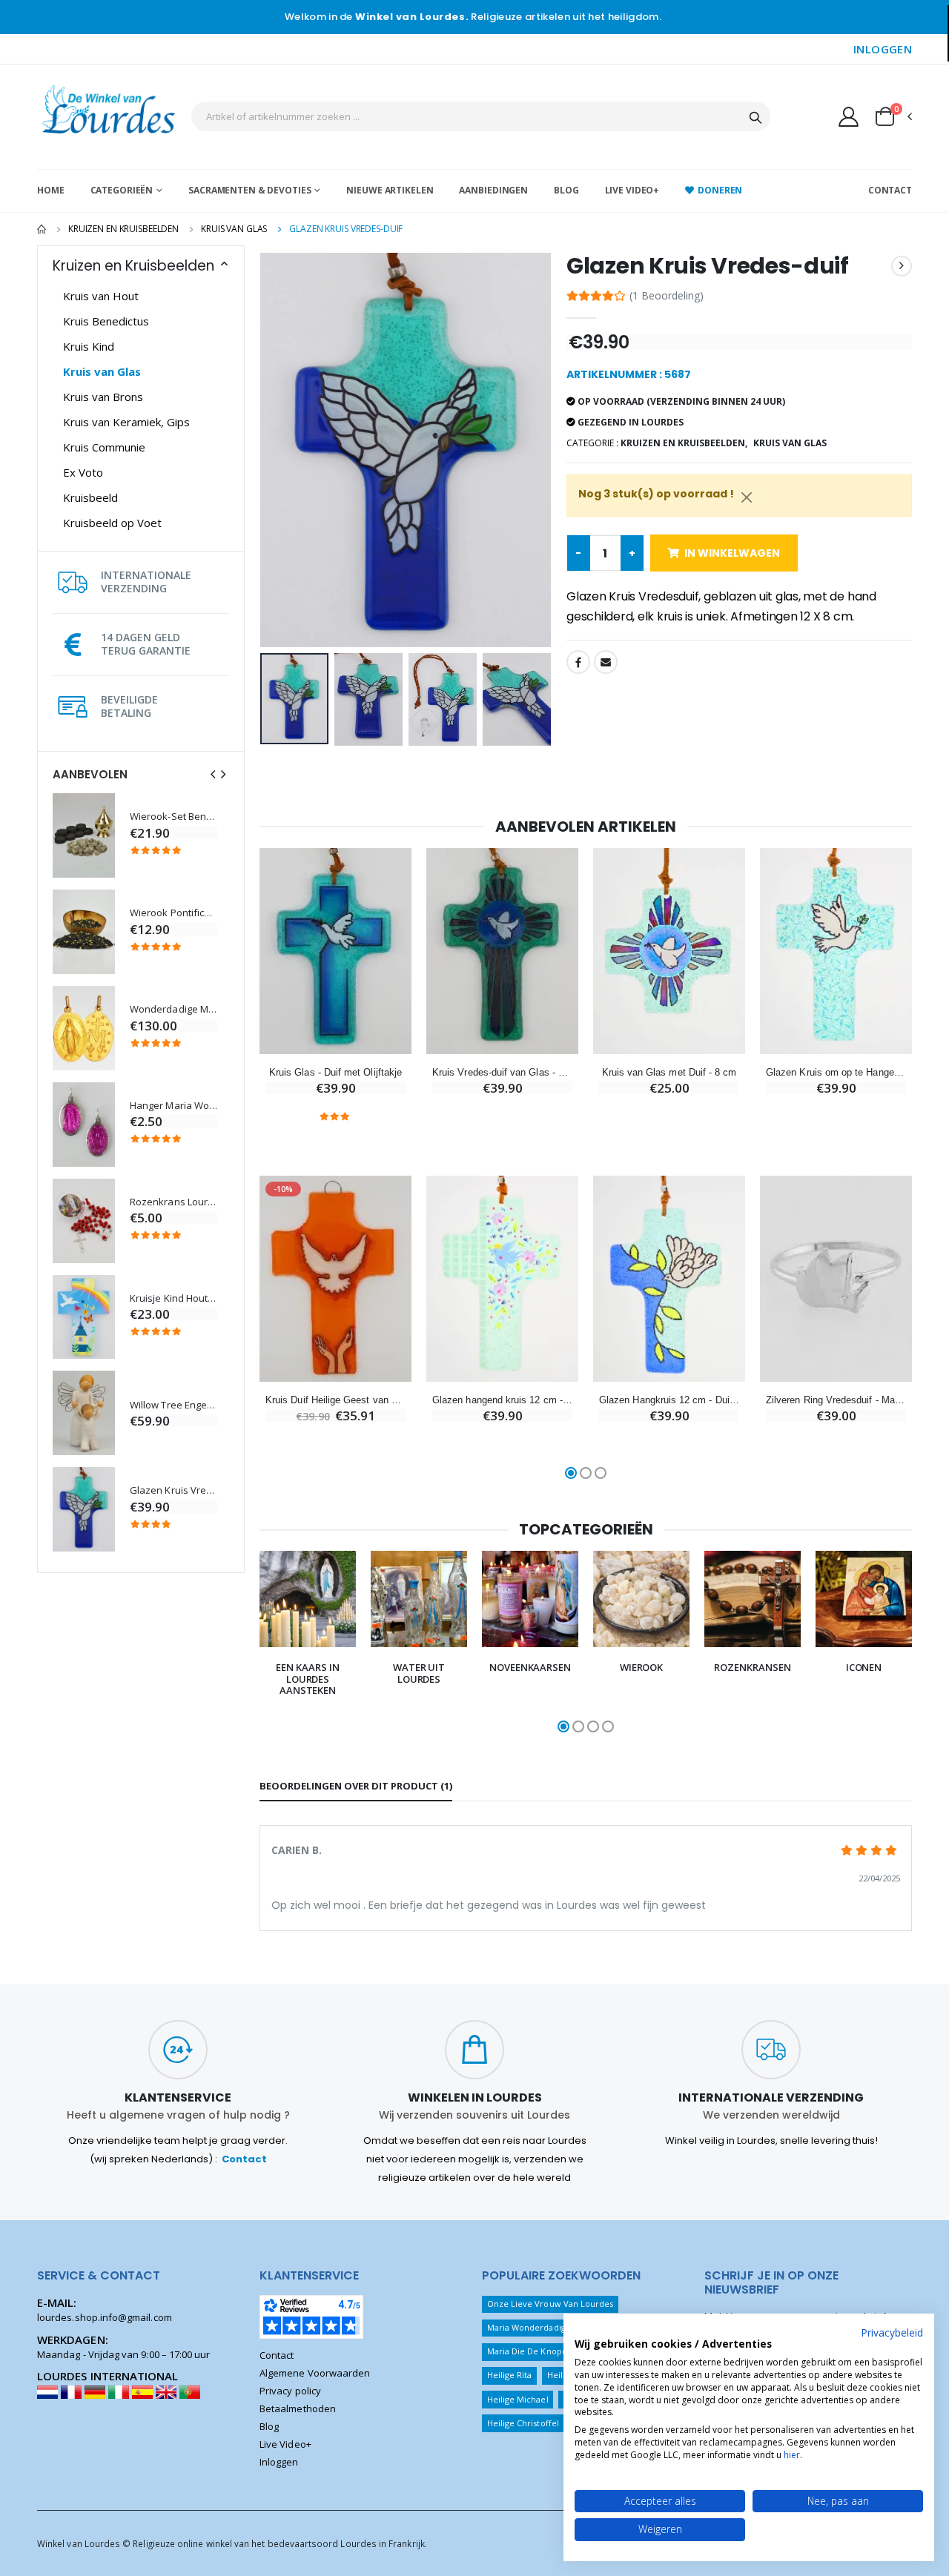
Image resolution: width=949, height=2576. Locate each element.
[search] (755, 116)
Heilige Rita (510, 2375)
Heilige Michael (518, 2399)
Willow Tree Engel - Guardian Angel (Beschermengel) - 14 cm (173, 1405)
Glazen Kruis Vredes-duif (173, 1490)
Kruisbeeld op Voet (112, 523)
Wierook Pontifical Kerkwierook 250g (173, 913)
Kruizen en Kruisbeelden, (684, 443)
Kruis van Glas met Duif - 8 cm (669, 1072)
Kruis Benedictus (106, 321)
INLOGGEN (883, 49)
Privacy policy (290, 2391)
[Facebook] (578, 662)
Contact (890, 190)
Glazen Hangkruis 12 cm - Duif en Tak (669, 1400)
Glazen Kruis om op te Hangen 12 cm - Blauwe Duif (836, 1072)
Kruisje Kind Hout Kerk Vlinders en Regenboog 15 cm (173, 1298)
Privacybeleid (892, 2332)
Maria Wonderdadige (529, 2327)
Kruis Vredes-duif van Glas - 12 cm (502, 1072)
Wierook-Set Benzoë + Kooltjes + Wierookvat (173, 817)
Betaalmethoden (298, 2408)
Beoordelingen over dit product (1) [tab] (356, 1786)
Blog (566, 190)
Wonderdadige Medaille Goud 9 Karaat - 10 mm (173, 1009)
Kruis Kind (89, 346)
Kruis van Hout (101, 296)
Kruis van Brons (103, 397)
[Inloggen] (849, 116)
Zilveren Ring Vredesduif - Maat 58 (836, 1400)
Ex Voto (83, 472)
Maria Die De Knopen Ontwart (548, 2351)
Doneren (720, 190)
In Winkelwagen (732, 553)
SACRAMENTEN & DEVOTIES (249, 190)
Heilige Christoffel (523, 2423)
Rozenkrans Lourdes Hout (173, 1202)
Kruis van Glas (234, 229)
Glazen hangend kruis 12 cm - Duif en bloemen (502, 1400)
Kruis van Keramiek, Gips (126, 422)
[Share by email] (606, 662)
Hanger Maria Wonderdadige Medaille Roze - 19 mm (173, 1106)
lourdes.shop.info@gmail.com (105, 2317)
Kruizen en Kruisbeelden (123, 229)
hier (792, 2455)
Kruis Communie (104, 447)
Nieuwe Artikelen (390, 190)
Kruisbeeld (90, 497)
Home (51, 190)
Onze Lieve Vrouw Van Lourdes (550, 2304)
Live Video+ (632, 190)
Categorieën (122, 190)
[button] (893, 116)
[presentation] (213, 774)
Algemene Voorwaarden (315, 2373)
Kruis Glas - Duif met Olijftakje (335, 1072)
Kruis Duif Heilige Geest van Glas (335, 1400)
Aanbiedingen (493, 190)
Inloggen (279, 2462)
